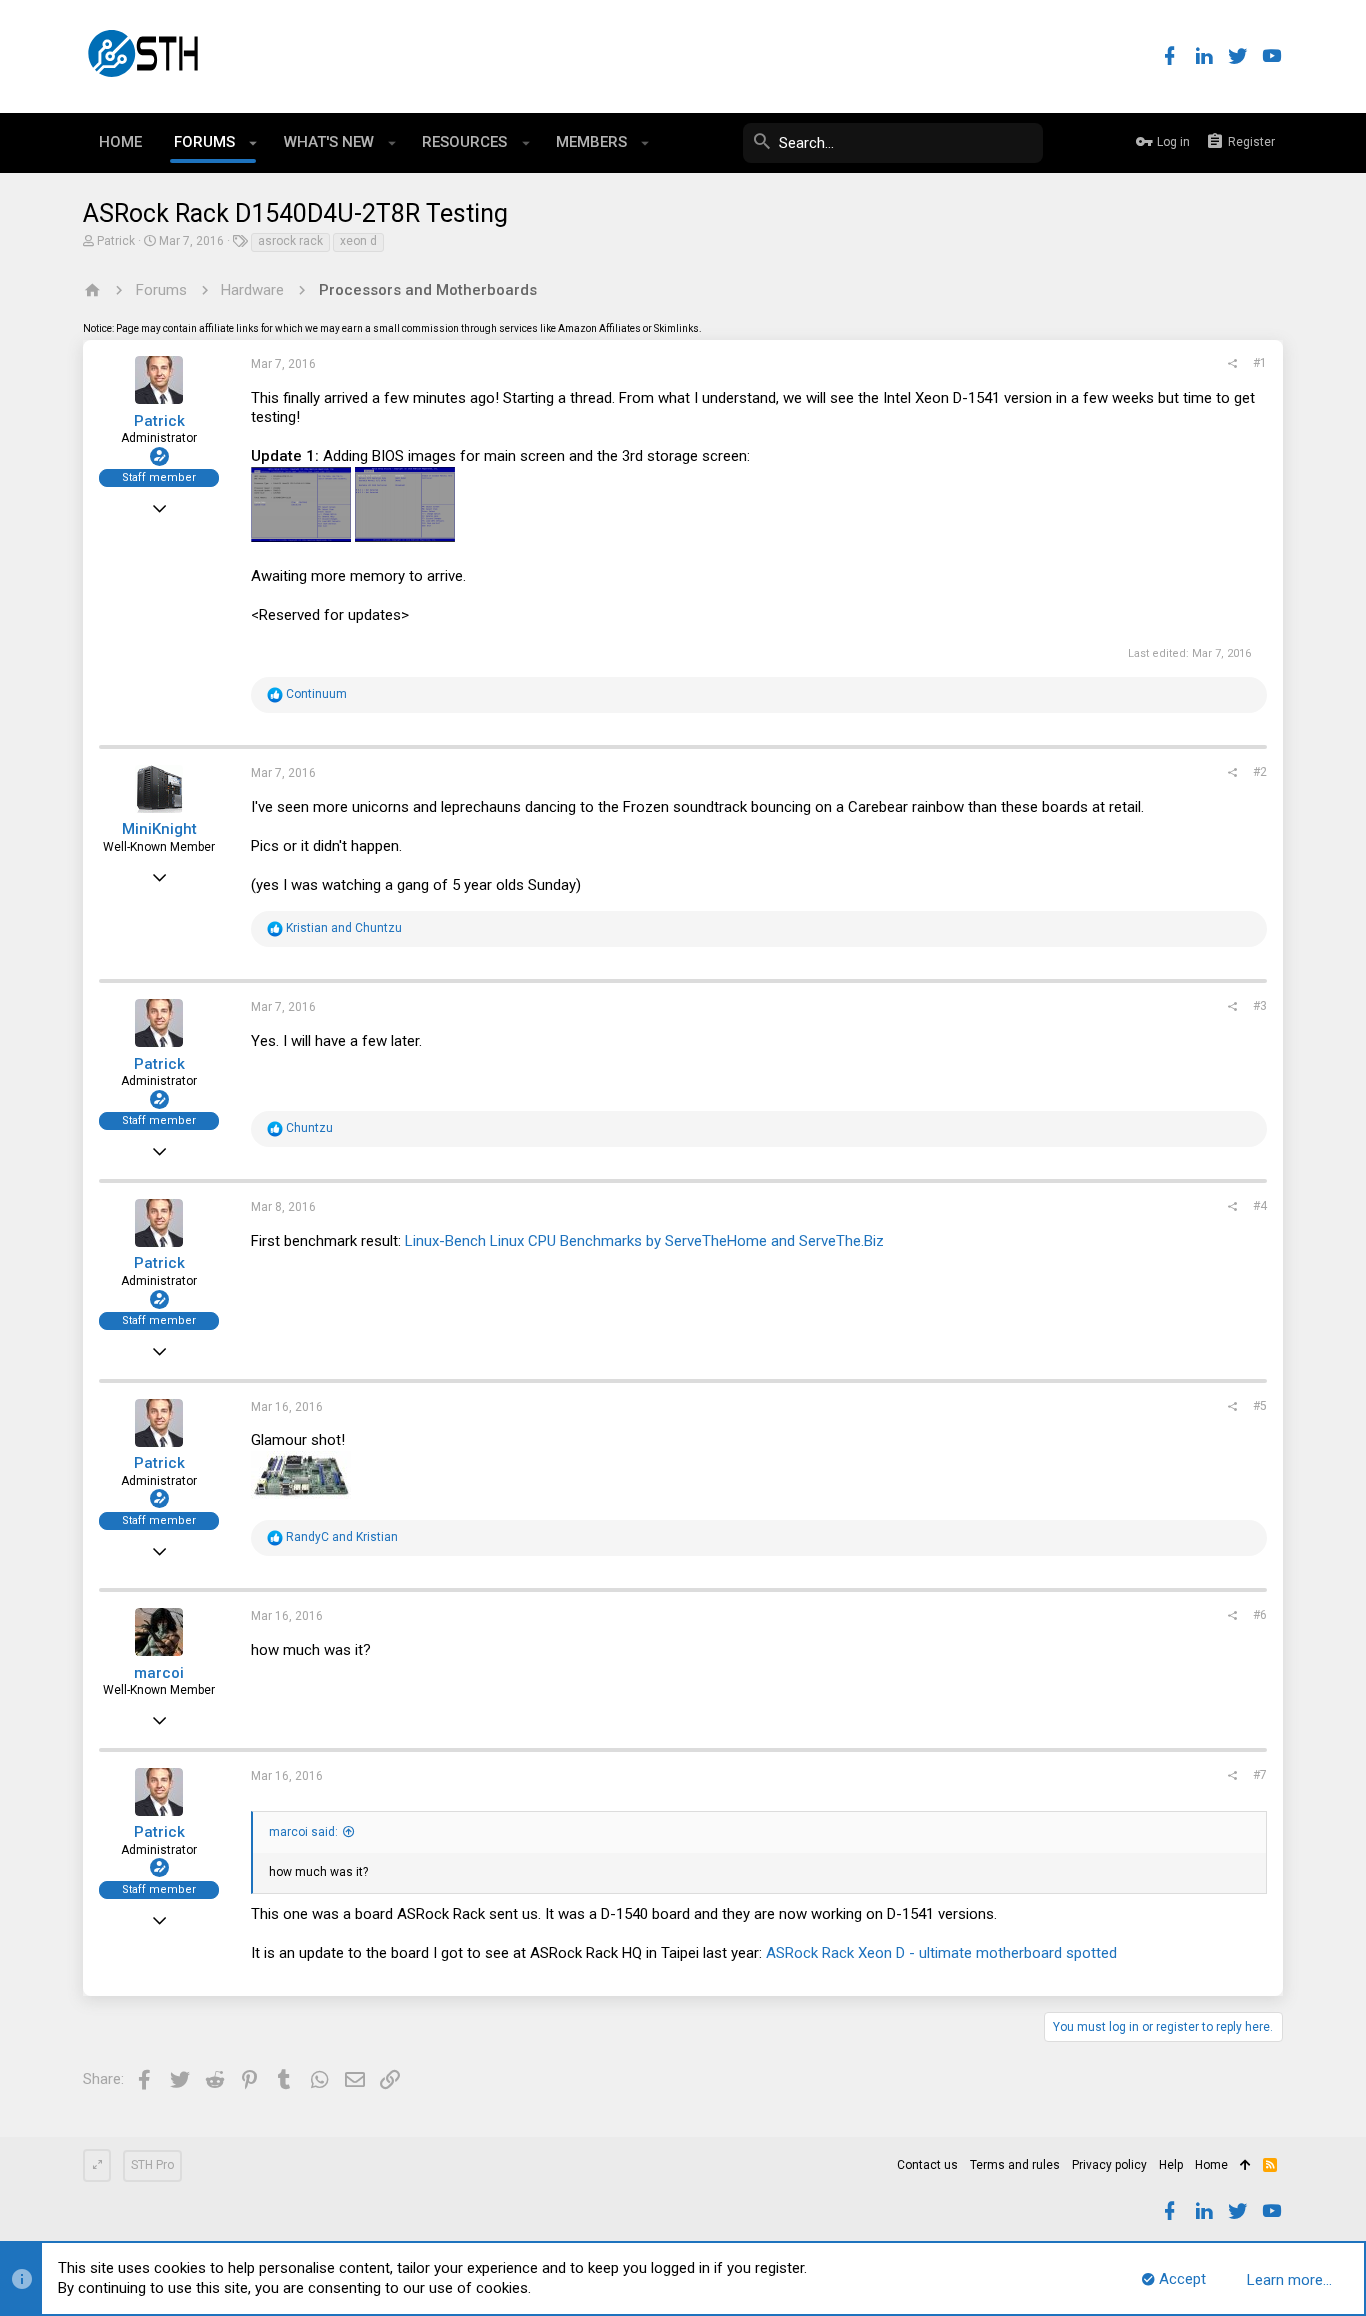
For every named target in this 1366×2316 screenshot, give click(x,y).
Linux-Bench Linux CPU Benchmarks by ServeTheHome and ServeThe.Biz (644, 1241)
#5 (1260, 1406)
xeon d (358, 241)
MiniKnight (159, 829)
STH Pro (152, 2165)
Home (1211, 2165)
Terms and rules (1015, 2165)
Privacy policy (1109, 2165)
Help (1171, 2165)
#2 (1260, 772)
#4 (1260, 1206)
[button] (253, 143)
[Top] (1245, 2166)
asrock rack (290, 241)
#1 (1260, 363)
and (344, 928)
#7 (1260, 1775)
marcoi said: (303, 1832)
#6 (1260, 1615)
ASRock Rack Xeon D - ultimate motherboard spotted (941, 1953)
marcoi (159, 1673)
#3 (1260, 1006)
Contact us (927, 2165)
